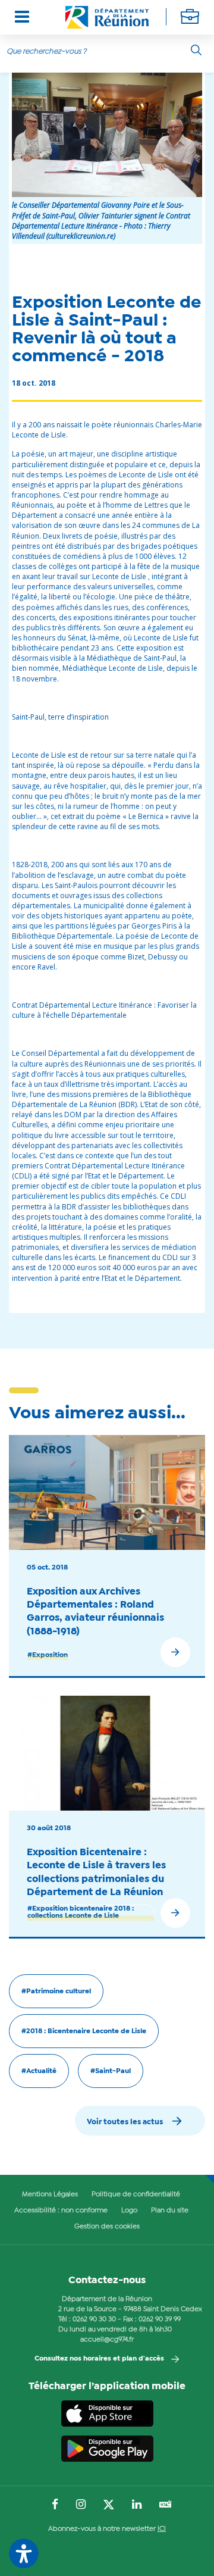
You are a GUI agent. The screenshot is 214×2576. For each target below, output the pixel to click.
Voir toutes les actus (125, 2122)
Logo (129, 2211)
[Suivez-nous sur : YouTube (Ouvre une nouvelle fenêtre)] (166, 2505)
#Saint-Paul (111, 2071)
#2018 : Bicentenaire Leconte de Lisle (84, 2031)
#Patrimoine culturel (56, 1992)
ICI (162, 2529)
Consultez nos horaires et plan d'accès (99, 2359)
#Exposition (48, 1655)
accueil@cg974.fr (107, 2340)
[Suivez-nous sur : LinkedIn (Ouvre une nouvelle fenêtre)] (137, 2505)
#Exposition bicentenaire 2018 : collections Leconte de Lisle (81, 1912)
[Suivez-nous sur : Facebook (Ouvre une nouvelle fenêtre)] (55, 2505)
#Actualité (39, 2071)
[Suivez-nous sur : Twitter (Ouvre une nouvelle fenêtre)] (109, 2505)
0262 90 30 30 (94, 2319)
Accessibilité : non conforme (61, 2211)
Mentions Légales (50, 2194)
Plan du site (170, 2211)
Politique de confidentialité (136, 2194)
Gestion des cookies (107, 2227)
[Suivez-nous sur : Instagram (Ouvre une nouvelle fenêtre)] (81, 2505)
